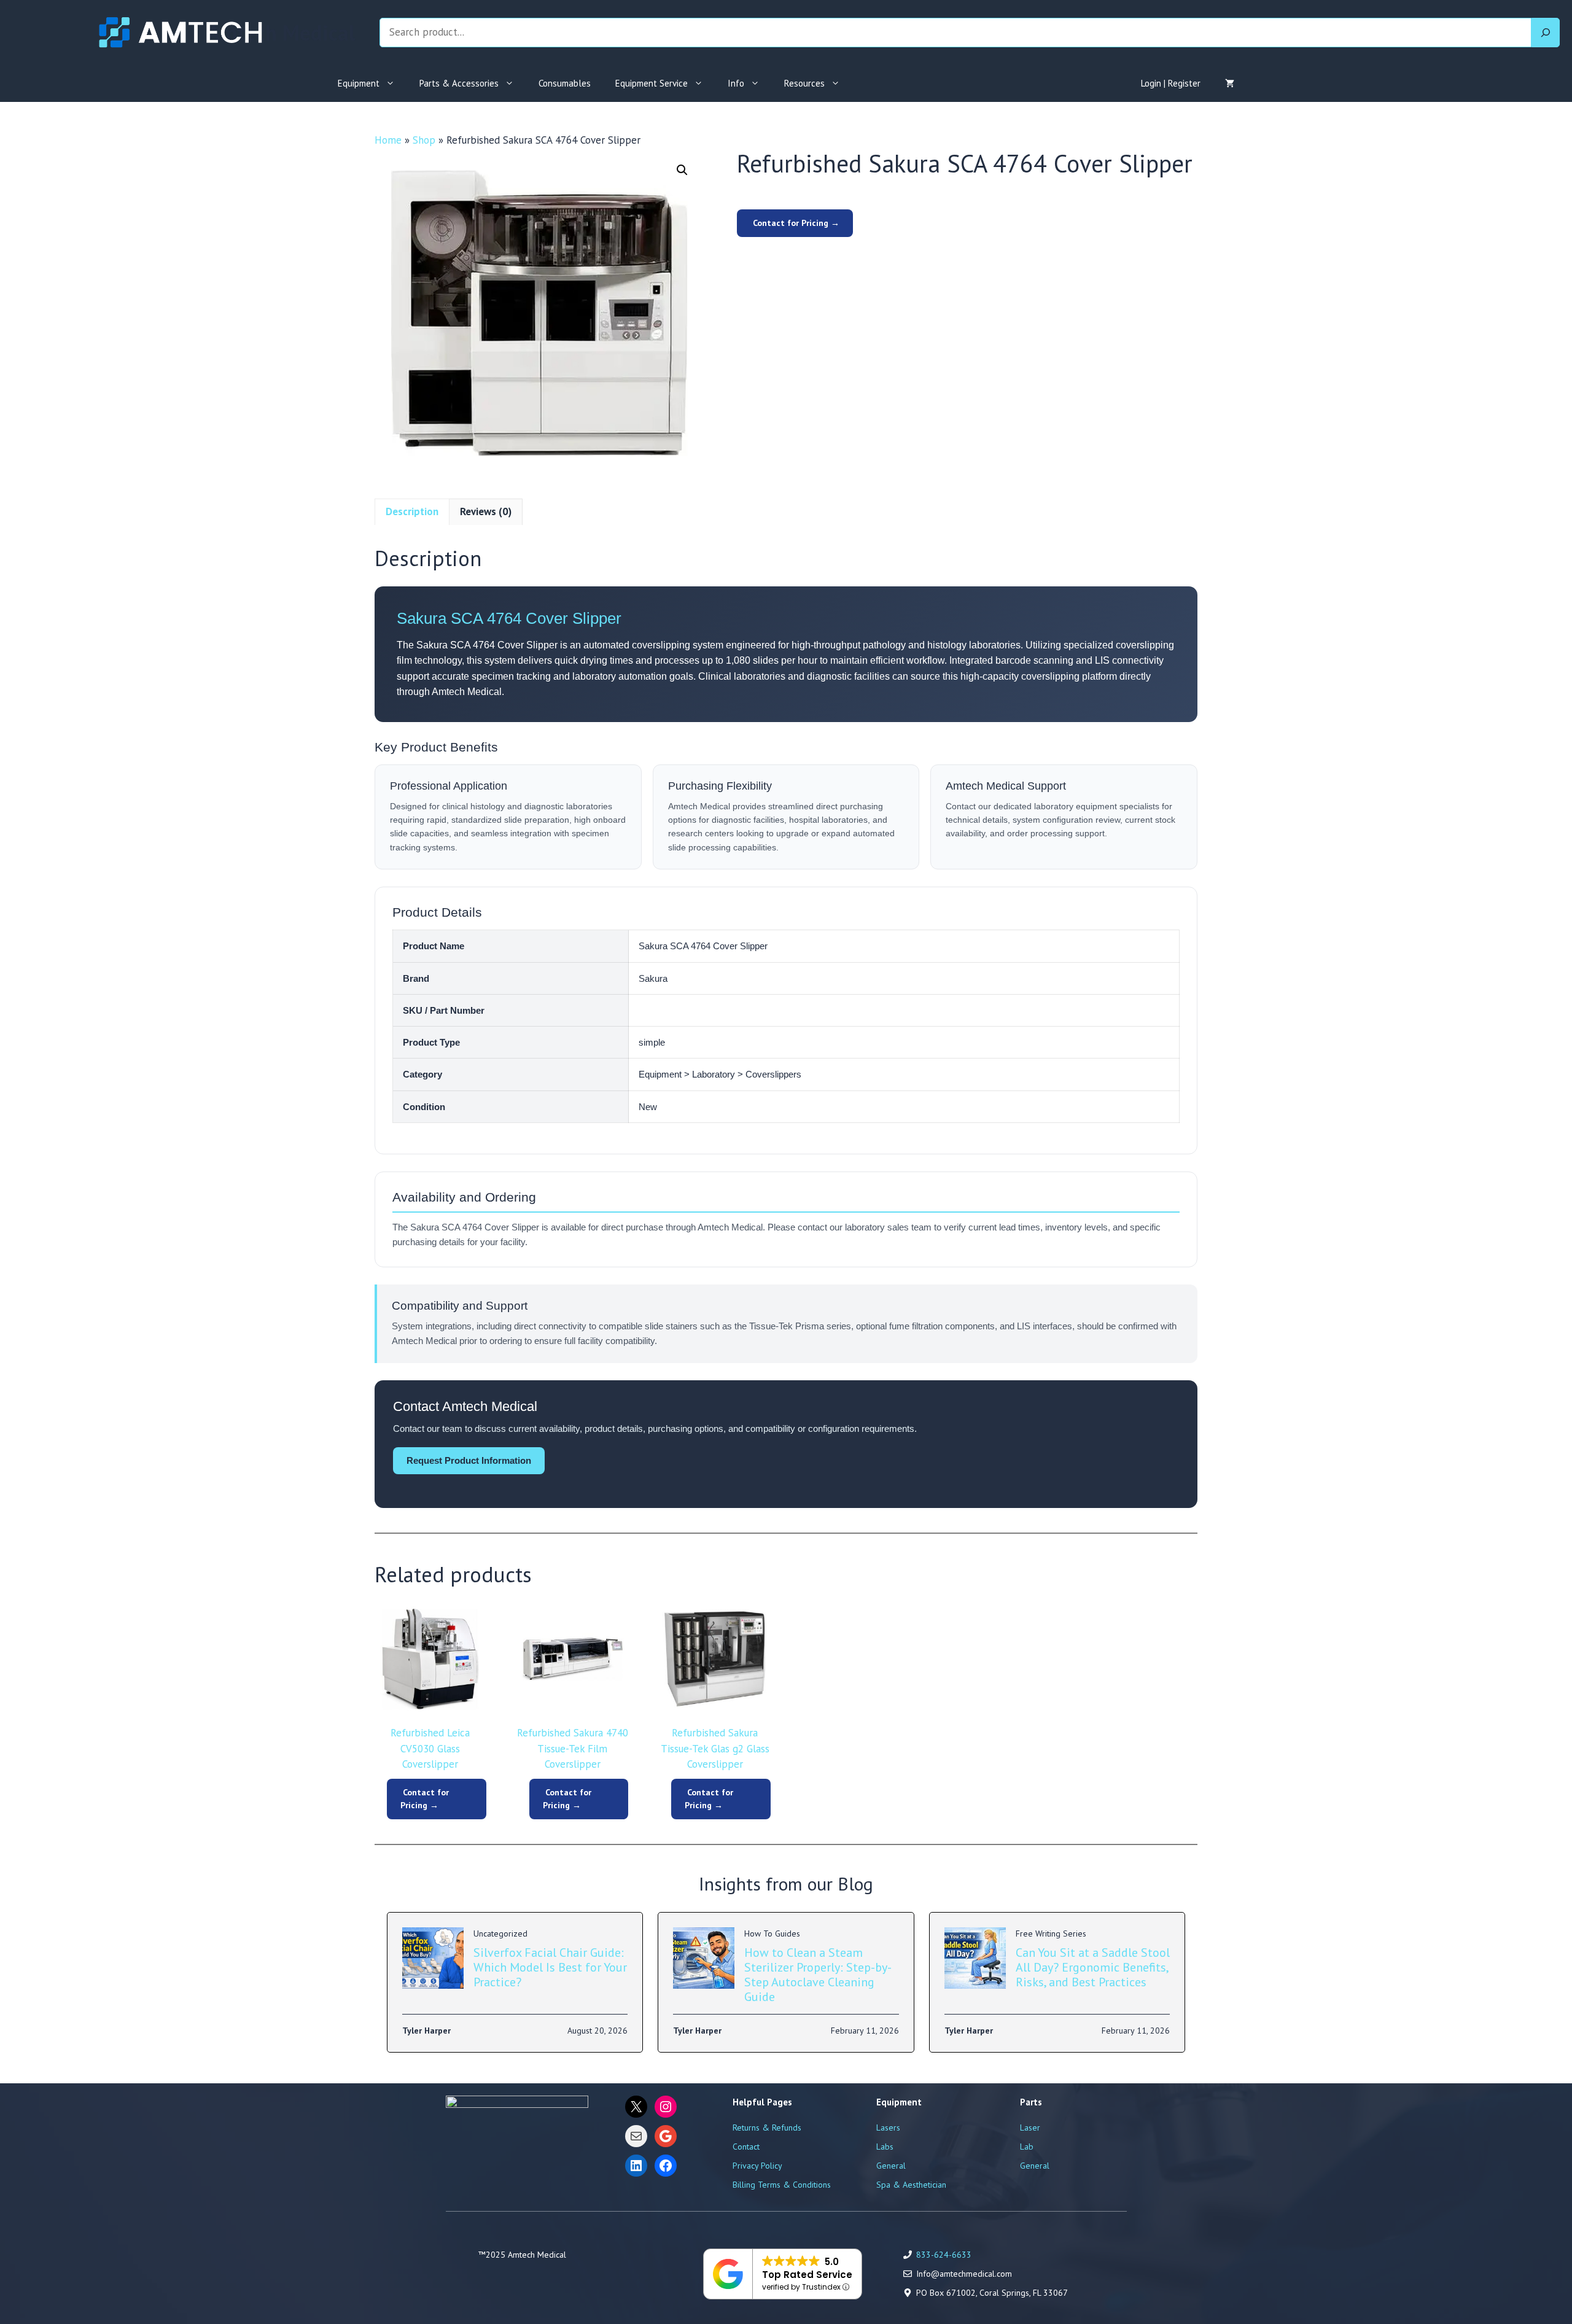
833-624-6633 (944, 2255)
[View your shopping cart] (1230, 84)
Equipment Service (652, 83)
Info (736, 83)
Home (388, 140)
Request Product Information (469, 1460)
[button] (682, 170)
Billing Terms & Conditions (782, 2185)
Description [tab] (412, 511)
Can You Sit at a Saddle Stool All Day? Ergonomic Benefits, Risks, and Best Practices (1093, 1967)
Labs (885, 2147)
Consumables (565, 83)
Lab (1027, 2147)
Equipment (359, 83)
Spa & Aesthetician (911, 2185)
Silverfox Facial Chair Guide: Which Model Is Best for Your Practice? (550, 1967)
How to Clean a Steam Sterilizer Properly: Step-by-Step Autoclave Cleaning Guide (818, 1975)
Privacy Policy (757, 2166)
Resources (804, 83)
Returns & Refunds (767, 2128)
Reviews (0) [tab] (486, 511)
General (891, 2166)
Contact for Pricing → (795, 223)
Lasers (888, 2128)
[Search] (1546, 33)
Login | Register (1171, 83)
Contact (746, 2147)
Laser (1030, 2128)
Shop (424, 140)
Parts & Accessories (459, 83)
